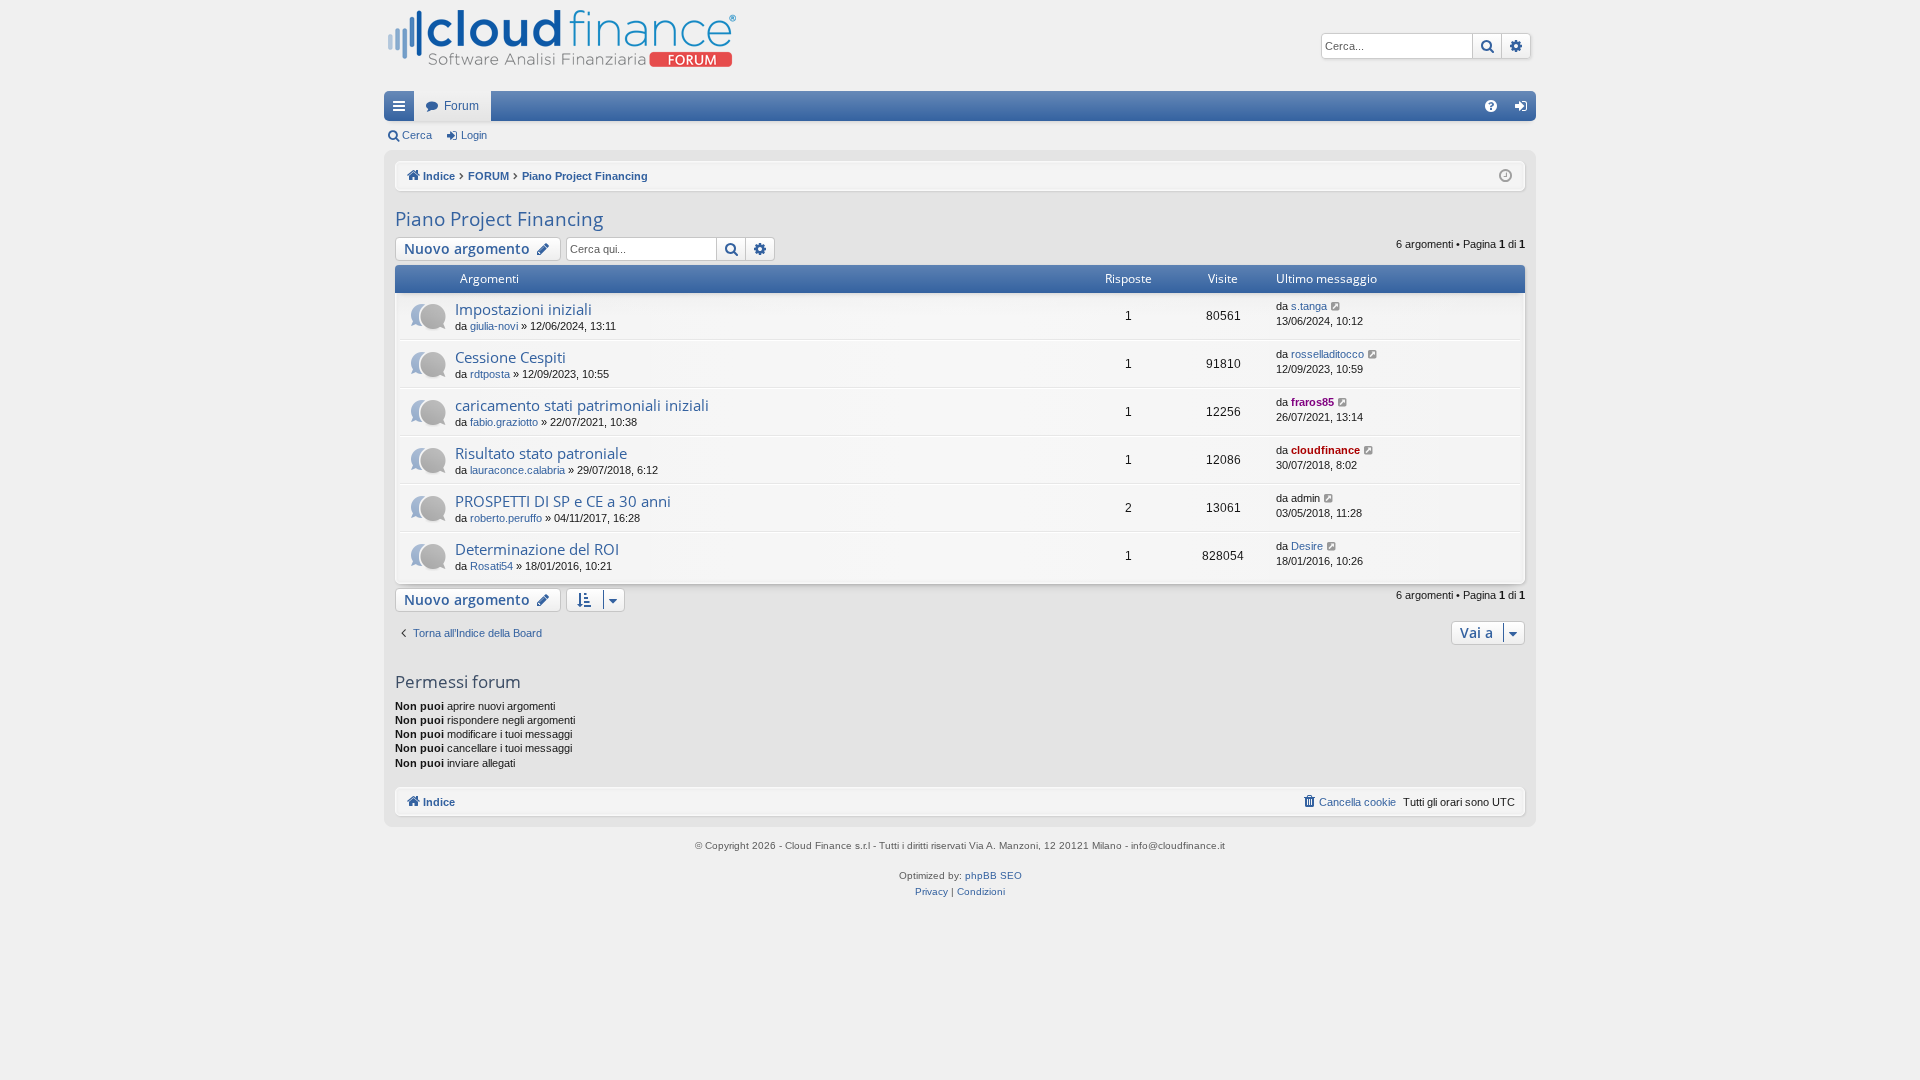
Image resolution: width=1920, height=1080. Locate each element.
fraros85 (1312, 402)
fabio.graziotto (504, 422)
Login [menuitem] (1525, 110)
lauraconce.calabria (517, 470)
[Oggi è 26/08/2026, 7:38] (1505, 176)
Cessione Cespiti (510, 357)
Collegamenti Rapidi (403, 110)
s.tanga (1309, 306)
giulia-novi (494, 326)
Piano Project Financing (499, 219)
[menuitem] (1491, 106)
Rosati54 (491, 566)
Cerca (417, 135)
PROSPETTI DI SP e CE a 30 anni (563, 501)
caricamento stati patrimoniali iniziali (582, 405)
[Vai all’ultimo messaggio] (1336, 306)
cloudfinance (1325, 450)
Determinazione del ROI (537, 549)
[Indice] (560, 45)
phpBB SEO (993, 875)
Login (474, 135)
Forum (461, 106)
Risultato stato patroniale (541, 453)
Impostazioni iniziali (523, 309)
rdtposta (490, 374)
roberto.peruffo (506, 518)
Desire (1307, 546)
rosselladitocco (1327, 354)
